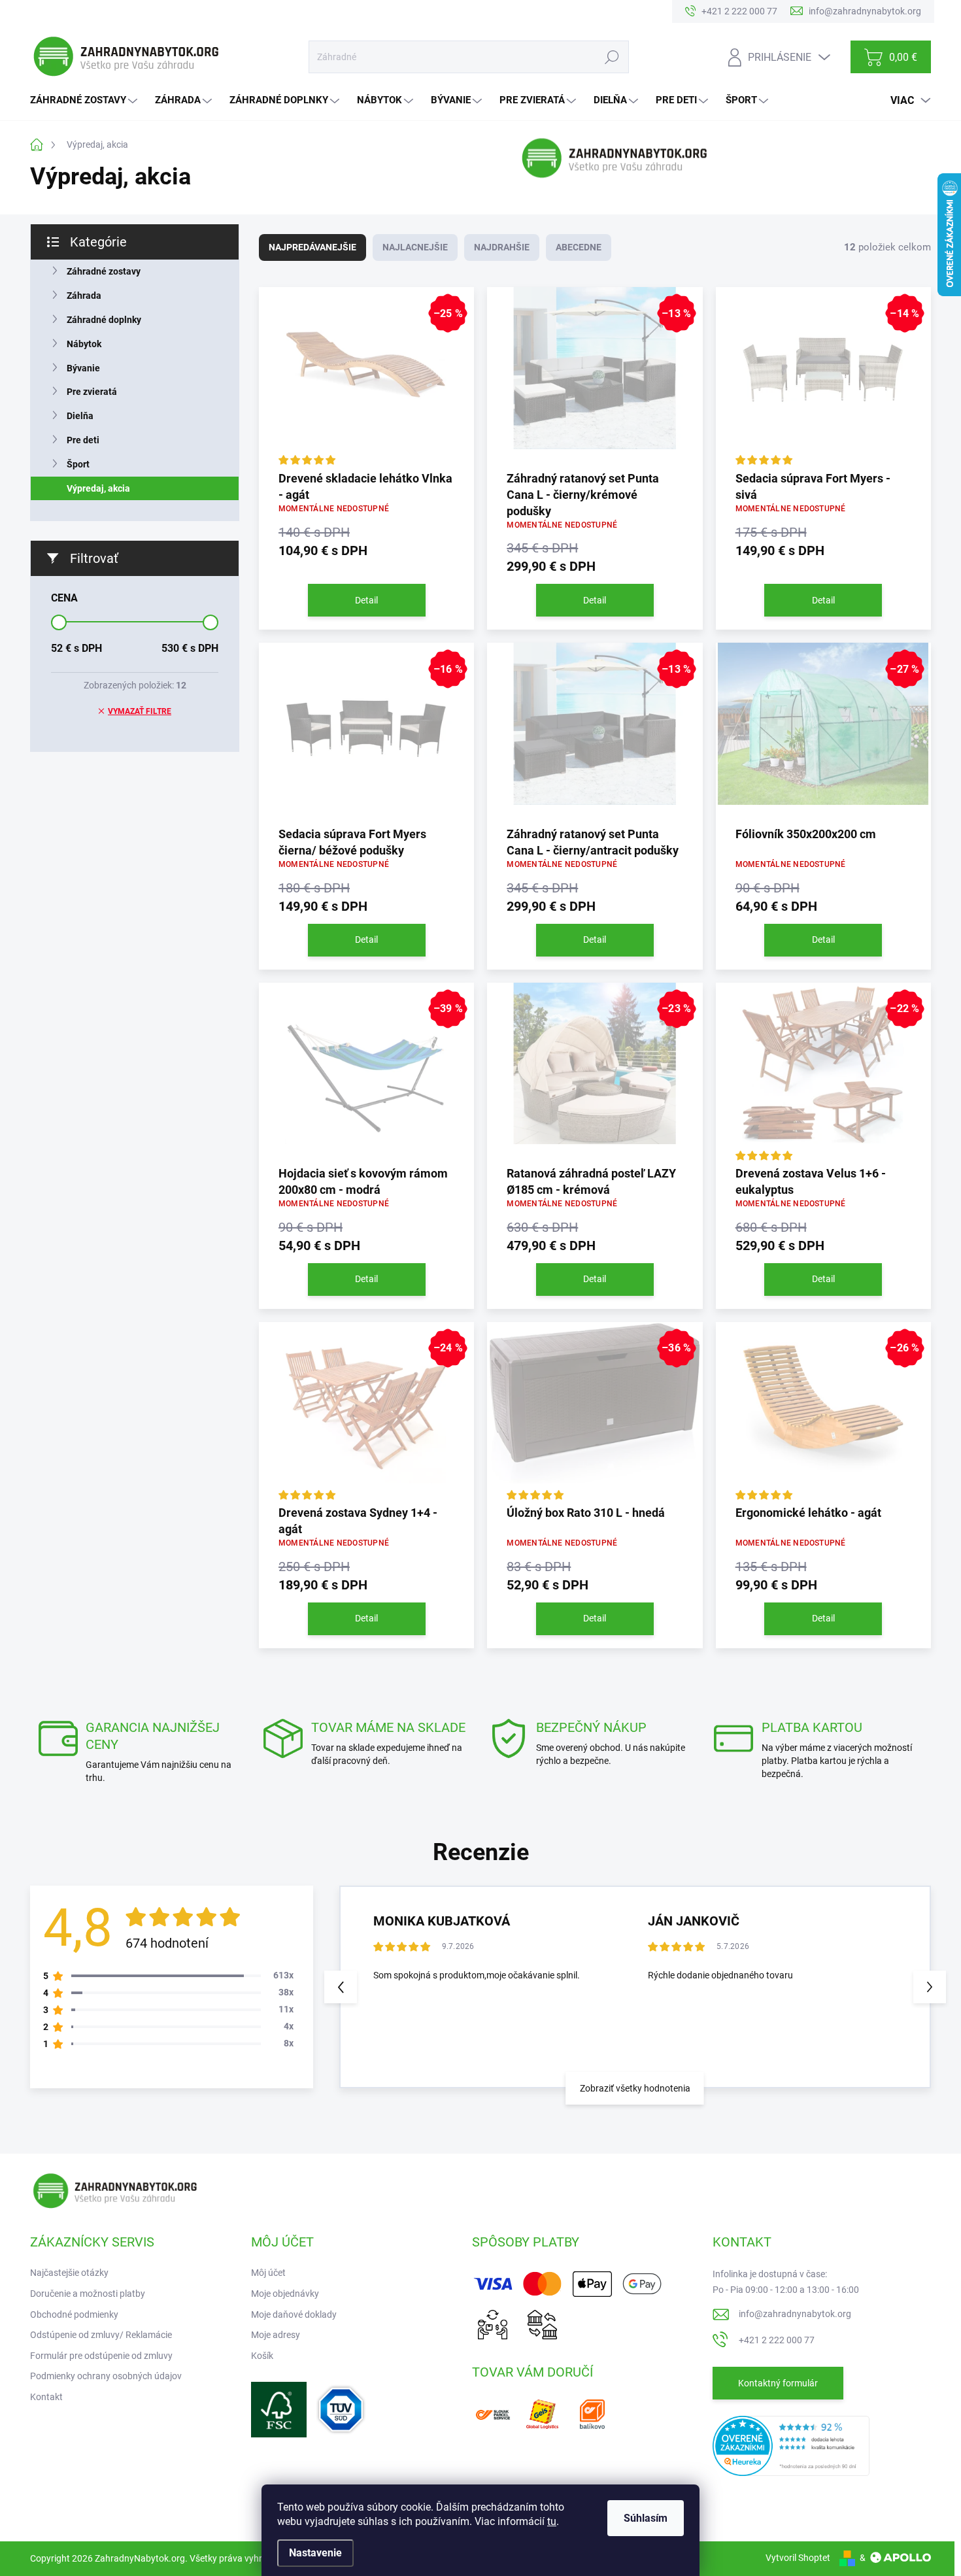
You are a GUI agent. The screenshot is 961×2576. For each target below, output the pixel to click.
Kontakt (46, 2397)
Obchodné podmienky (74, 2314)
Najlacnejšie (415, 247)
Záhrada (84, 296)
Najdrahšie (502, 247)
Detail (366, 600)
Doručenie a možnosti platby (88, 2294)
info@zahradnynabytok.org (795, 2314)
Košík (262, 2356)
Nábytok (84, 344)
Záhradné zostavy (104, 271)
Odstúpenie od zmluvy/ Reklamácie (101, 2335)
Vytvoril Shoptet (798, 2558)
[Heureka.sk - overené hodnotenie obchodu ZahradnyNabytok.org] (791, 2445)
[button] (930, 1987)
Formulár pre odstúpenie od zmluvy (101, 2356)
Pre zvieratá (92, 392)
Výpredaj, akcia (98, 488)
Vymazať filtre (140, 711)
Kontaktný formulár (778, 2383)
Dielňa (80, 416)
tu (552, 2521)
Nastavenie (315, 2553)
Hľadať (612, 57)
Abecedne (579, 247)
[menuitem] (85, 100)
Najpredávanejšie (312, 247)
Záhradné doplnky (104, 320)
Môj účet (268, 2273)
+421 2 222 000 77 (777, 2340)
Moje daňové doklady (294, 2314)
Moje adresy (276, 2335)
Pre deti (83, 440)
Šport (78, 464)
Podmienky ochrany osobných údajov (106, 2376)
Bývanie (83, 368)
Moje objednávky (285, 2294)
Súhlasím (646, 2518)
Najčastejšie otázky (69, 2273)
